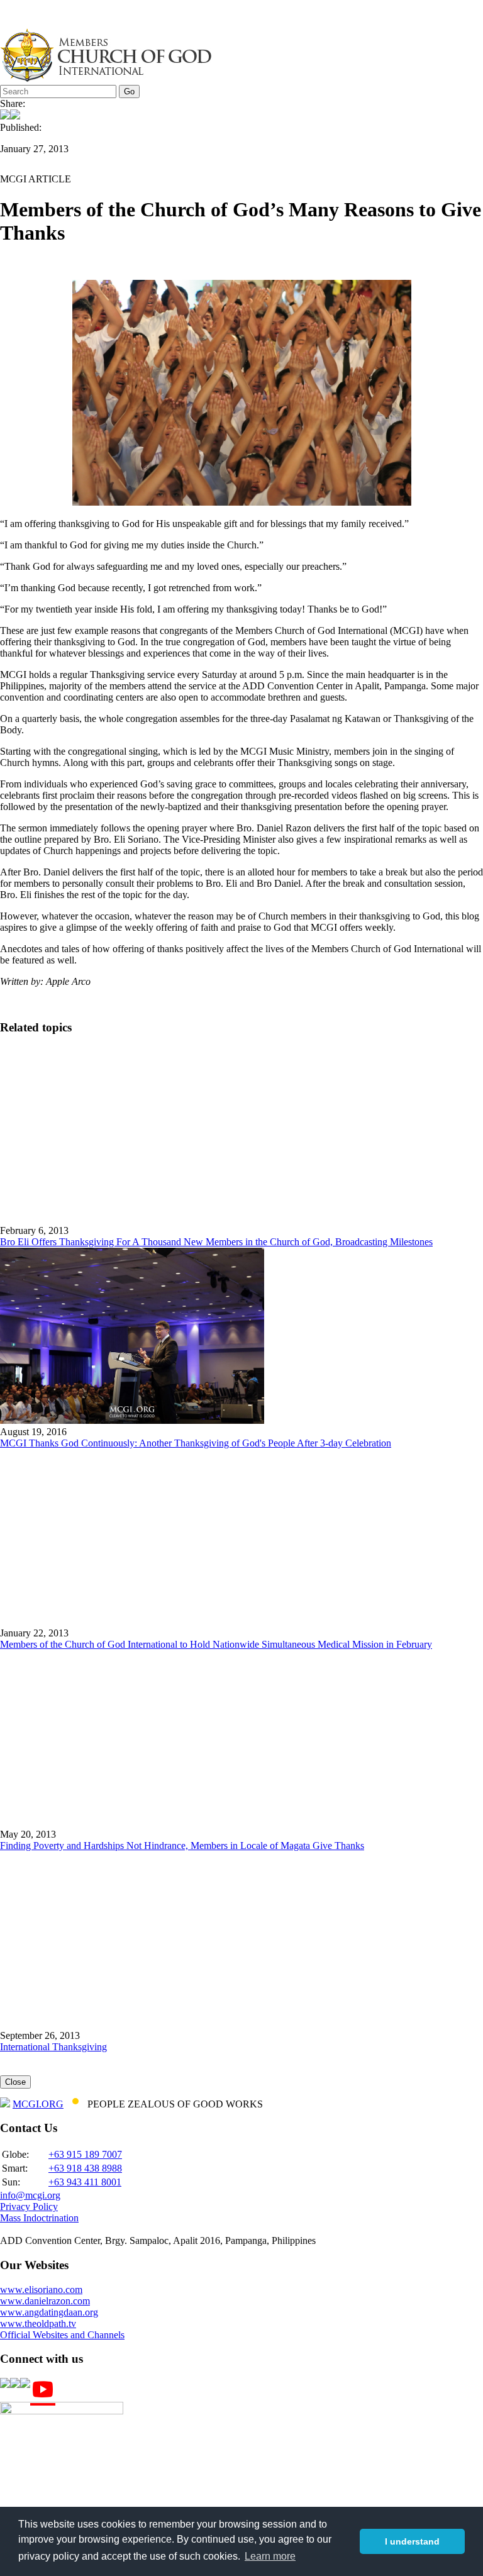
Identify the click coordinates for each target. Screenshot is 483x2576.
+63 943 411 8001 (85, 2182)
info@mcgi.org (30, 2195)
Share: (13, 103)
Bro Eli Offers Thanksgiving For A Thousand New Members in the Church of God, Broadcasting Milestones (216, 1242)
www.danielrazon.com (45, 2301)
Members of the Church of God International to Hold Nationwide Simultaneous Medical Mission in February (216, 1644)
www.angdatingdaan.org (49, 2312)
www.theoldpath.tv (38, 2323)
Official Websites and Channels (62, 2335)
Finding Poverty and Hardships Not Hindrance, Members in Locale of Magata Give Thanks (182, 1846)
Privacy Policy (29, 2207)
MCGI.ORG (38, 2104)
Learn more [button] (270, 2556)
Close (15, 2082)
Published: (21, 127)
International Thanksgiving (53, 2047)
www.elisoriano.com (41, 2290)
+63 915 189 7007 (85, 2154)
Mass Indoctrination (39, 2218)
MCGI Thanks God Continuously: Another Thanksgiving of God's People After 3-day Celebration (196, 1443)
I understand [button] (412, 2541)
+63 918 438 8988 (85, 2168)
